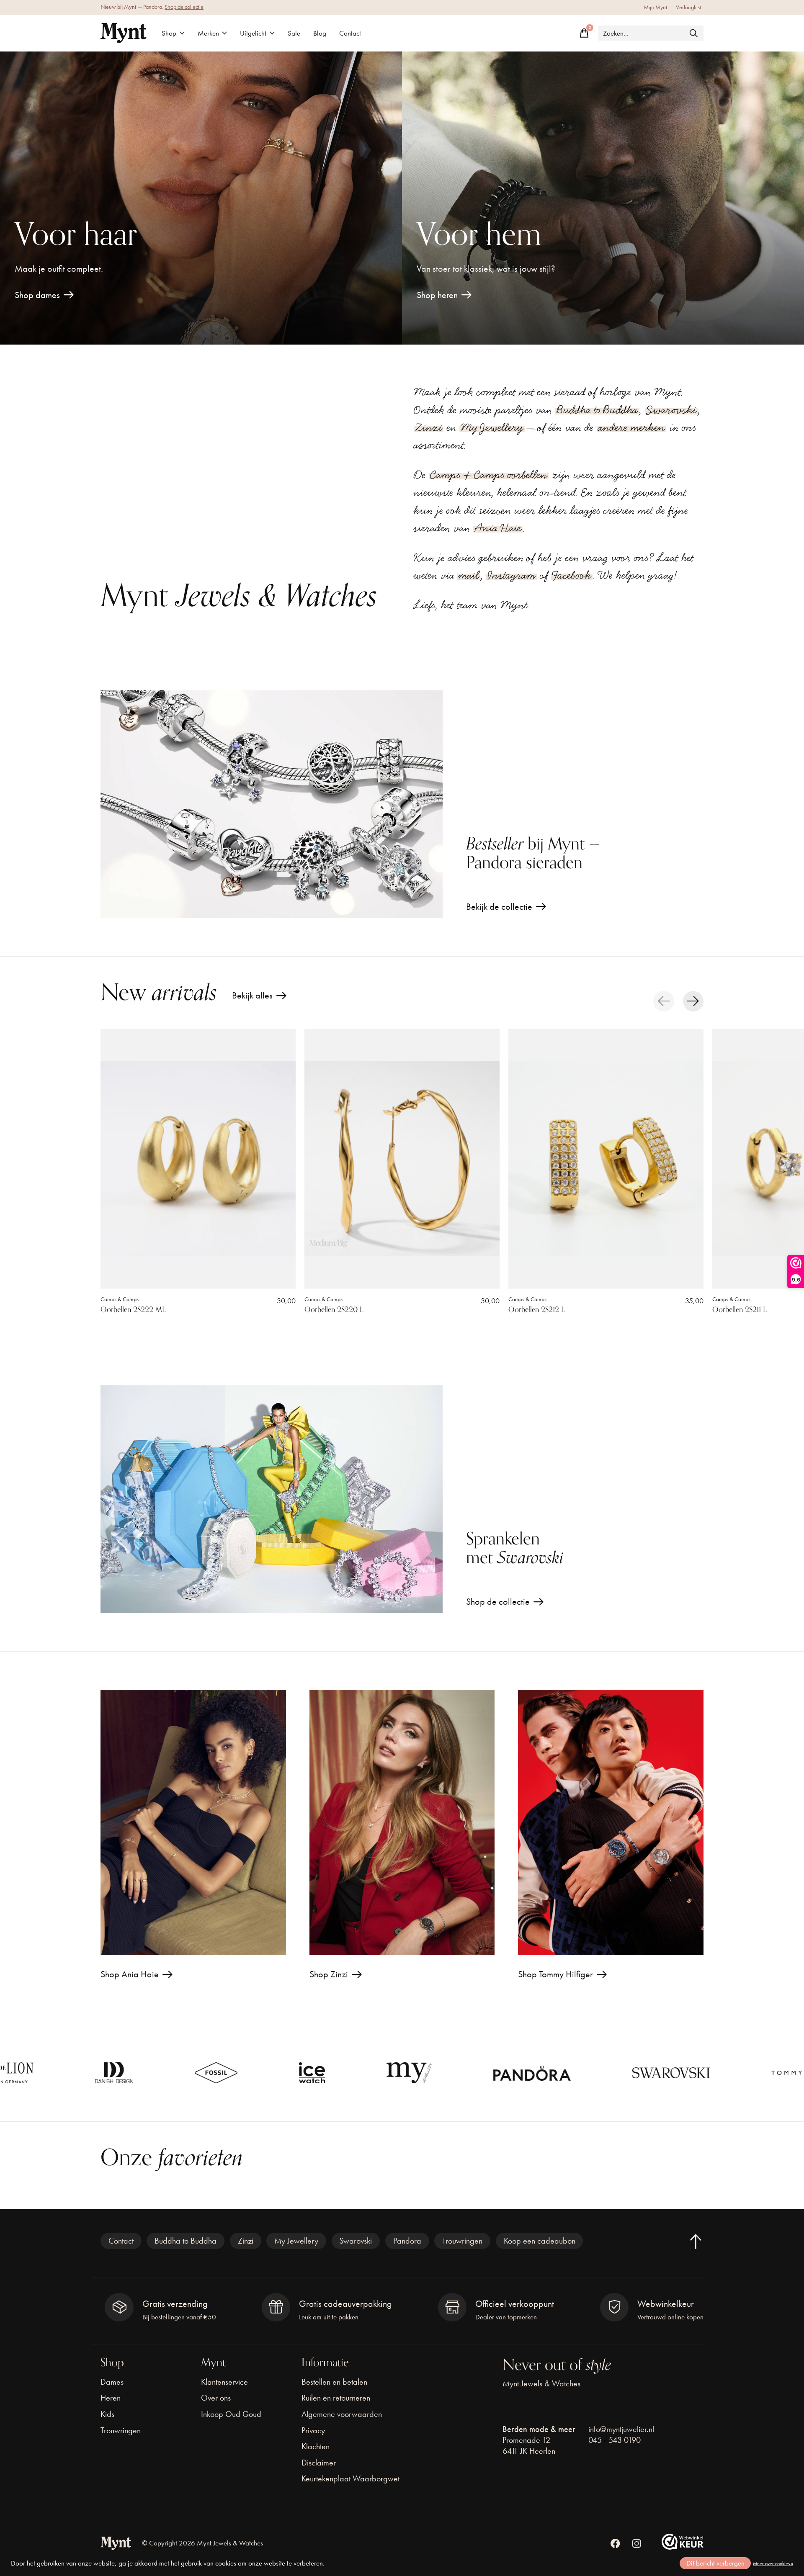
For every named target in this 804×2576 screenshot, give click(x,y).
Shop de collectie (184, 7)
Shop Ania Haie (130, 1974)
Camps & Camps (120, 1299)
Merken (208, 33)
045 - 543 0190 (615, 2440)
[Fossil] (47, 2073)
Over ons (216, 2398)
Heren (111, 2398)
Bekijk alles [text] (259, 997)
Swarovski (671, 410)
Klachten (316, 2446)
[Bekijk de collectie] (272, 804)
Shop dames (37, 295)
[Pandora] (363, 2073)
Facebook (572, 575)
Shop (169, 33)
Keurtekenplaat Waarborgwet (350, 2478)
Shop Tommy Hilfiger (555, 1974)
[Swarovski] (502, 2073)
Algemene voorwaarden (342, 2414)
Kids (107, 2414)
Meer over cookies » (773, 2563)
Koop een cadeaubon (540, 2241)
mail (469, 575)
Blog (320, 33)
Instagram (512, 575)
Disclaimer (319, 2463)
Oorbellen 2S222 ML (133, 1310)
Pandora (407, 2241)
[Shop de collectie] (272, 1499)
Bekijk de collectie (499, 907)
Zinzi (429, 427)
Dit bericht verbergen (715, 2563)
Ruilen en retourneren (336, 2398)
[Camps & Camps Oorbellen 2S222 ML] (198, 1159)
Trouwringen (462, 2241)
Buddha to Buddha (597, 410)
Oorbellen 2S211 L (740, 1310)
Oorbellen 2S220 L (334, 1310)
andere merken (631, 427)
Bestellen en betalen (334, 2382)
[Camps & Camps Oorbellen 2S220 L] (402, 1159)
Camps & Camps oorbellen (489, 475)
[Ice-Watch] (143, 2073)
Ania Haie (498, 528)
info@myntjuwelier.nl (621, 2429)
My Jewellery (492, 427)
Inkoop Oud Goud (231, 2414)
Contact (350, 33)
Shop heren (437, 295)
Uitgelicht (253, 33)
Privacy (313, 2430)
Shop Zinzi (329, 1974)
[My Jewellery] (240, 2073)
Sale (294, 33)
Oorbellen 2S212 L (537, 1310)
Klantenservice (224, 2382)
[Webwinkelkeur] (683, 2546)
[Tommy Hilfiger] (641, 2073)
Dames (112, 2382)
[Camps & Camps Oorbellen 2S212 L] (606, 1159)
